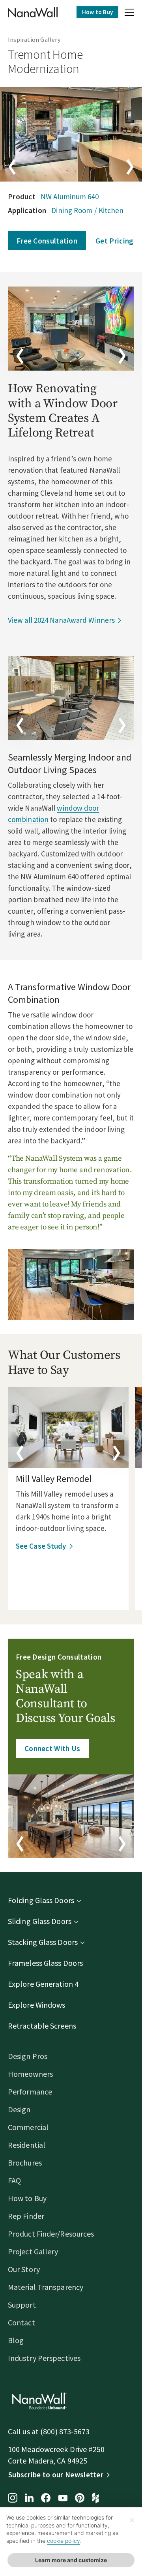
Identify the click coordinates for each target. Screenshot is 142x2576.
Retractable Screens (42, 2026)
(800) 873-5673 (65, 2431)
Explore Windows (37, 2005)
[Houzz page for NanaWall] (95, 2499)
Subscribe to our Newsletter (56, 2475)
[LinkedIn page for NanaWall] (29, 2498)
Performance (30, 2092)
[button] (129, 13)
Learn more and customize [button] (71, 2560)
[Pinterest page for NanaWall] (80, 2499)
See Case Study (41, 1546)
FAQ (14, 2180)
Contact (21, 2322)
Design (19, 2109)
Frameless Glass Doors (45, 1963)
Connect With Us (52, 1748)
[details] (68, 1428)
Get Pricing (114, 241)
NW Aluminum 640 (70, 197)
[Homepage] (33, 12)
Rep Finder (26, 2216)
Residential (27, 2145)
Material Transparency (46, 2287)
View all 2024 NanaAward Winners (61, 620)
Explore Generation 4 (43, 1984)
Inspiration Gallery (34, 39)
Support (22, 2305)
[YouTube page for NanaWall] (63, 2499)
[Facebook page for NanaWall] (46, 2499)
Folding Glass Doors (41, 1900)
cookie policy (64, 2541)
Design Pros (28, 2056)
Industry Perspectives (44, 2358)
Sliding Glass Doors (40, 1921)
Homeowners (30, 2074)
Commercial (28, 2127)
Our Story (24, 2269)
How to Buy (97, 12)
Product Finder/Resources (51, 2234)
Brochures (25, 2163)
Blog (16, 2340)
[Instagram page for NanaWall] (13, 2499)
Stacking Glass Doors (43, 1942)
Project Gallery (33, 2251)
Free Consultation (47, 241)
